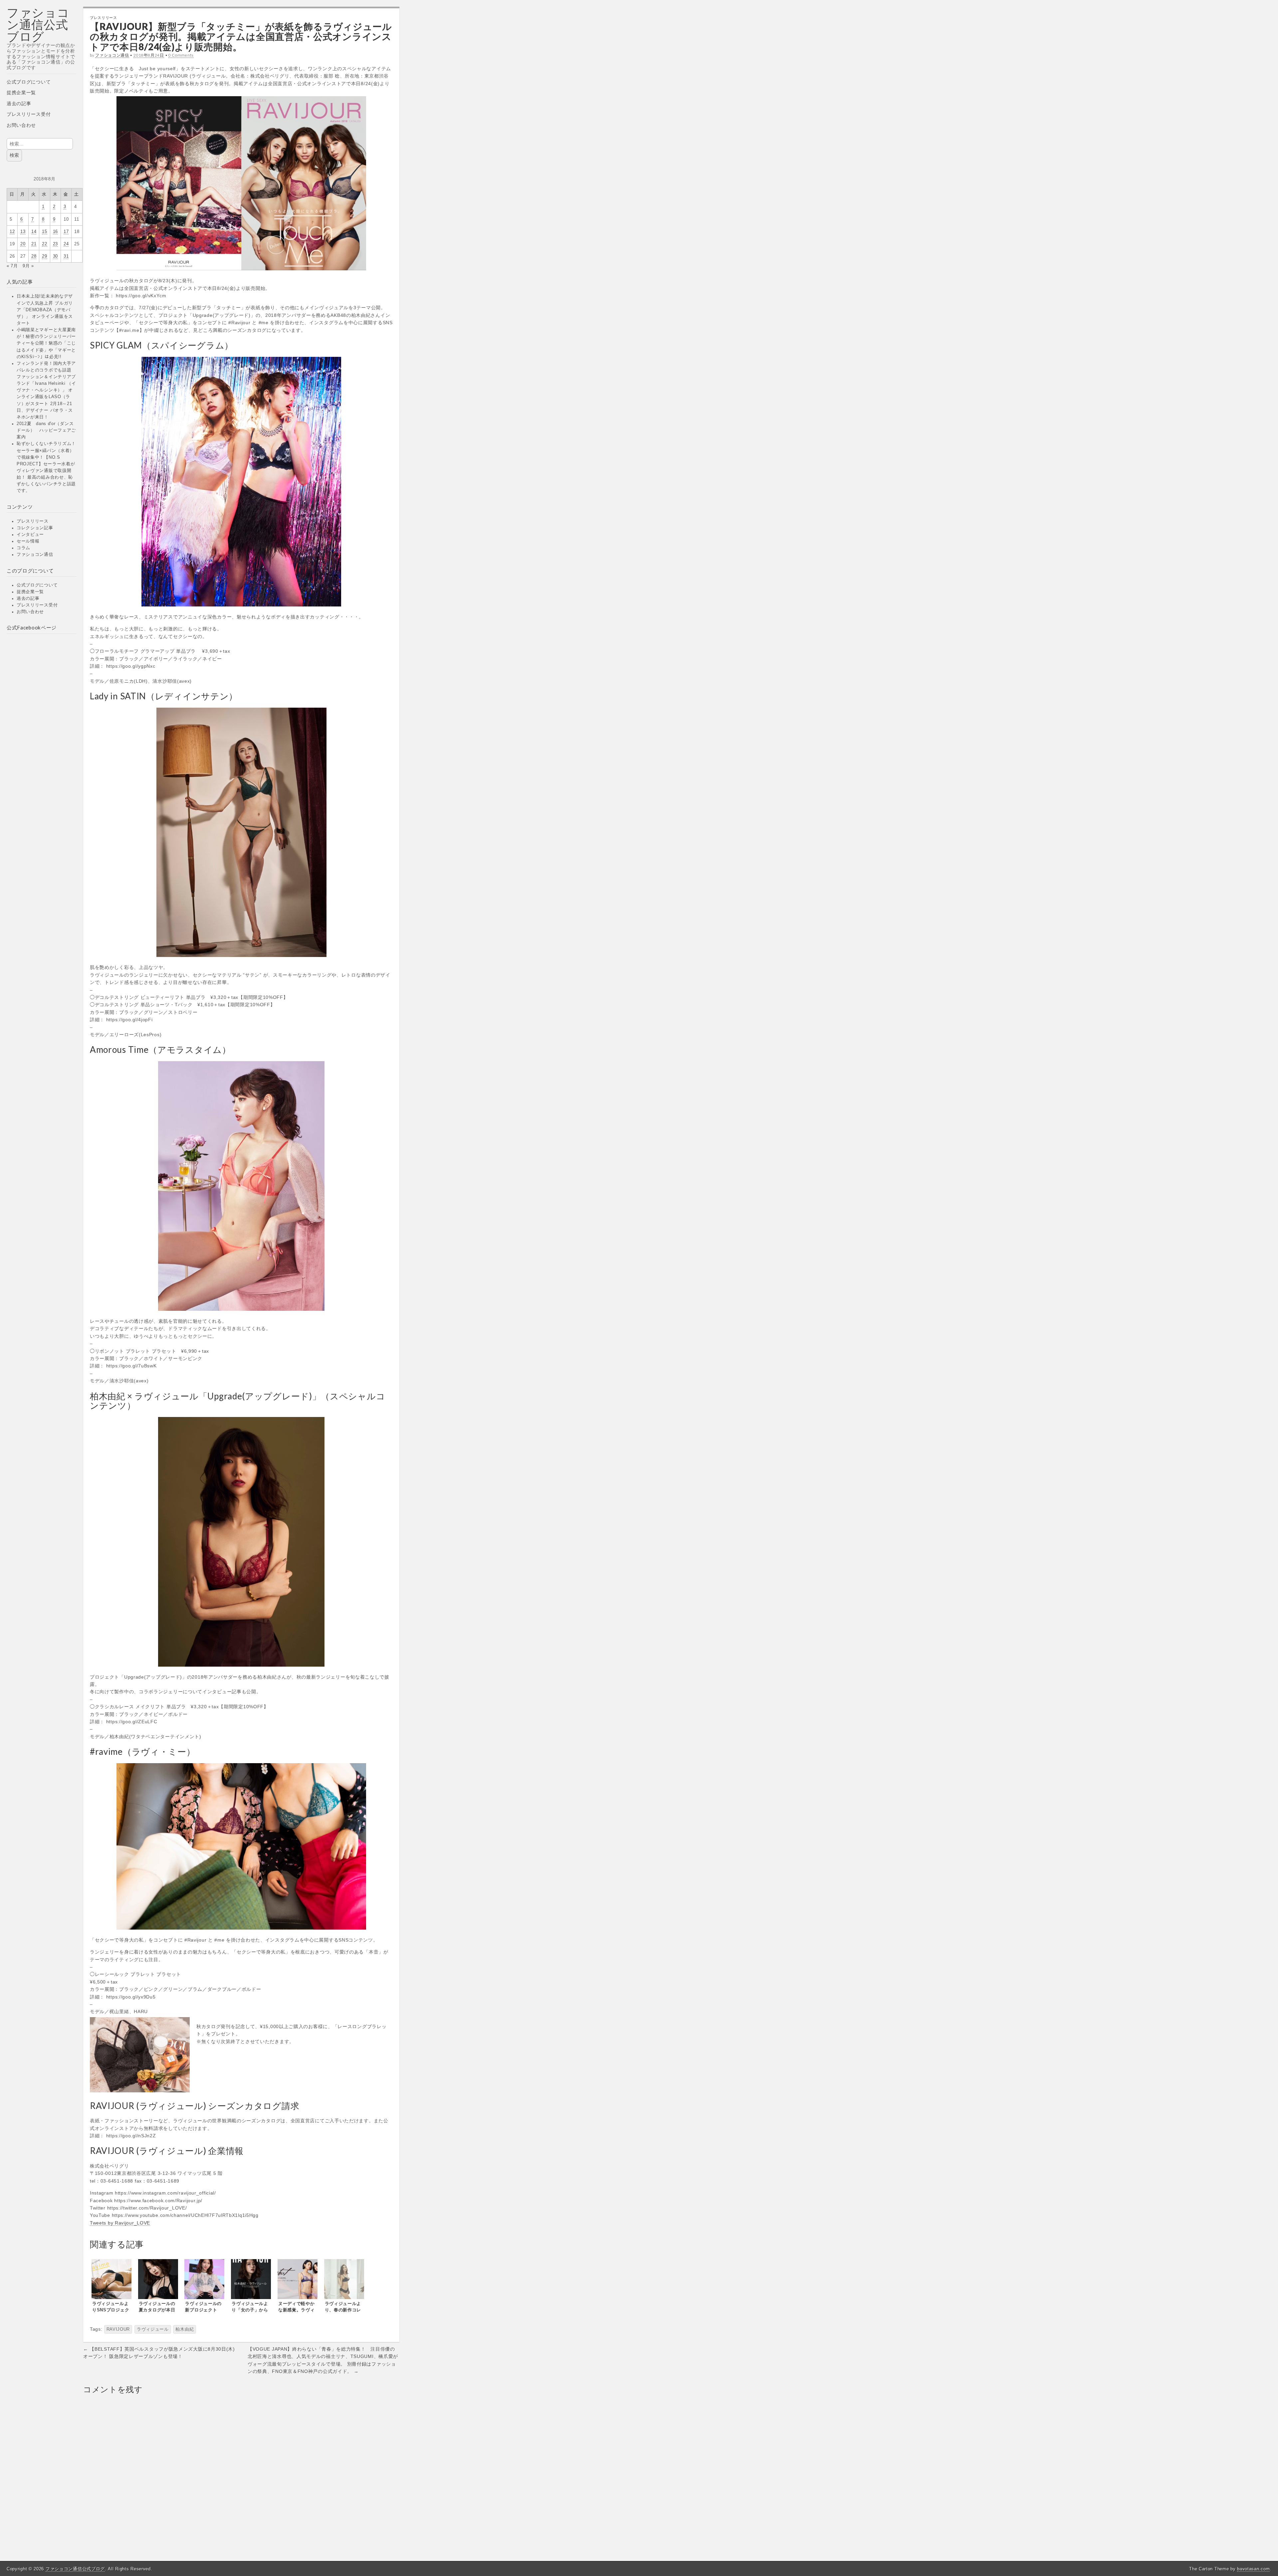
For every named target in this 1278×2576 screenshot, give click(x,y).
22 (44, 244)
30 (55, 256)
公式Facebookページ (32, 627)
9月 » (28, 266)
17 (66, 232)
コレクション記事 (35, 528)
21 (34, 244)
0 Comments (181, 55)
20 (23, 244)
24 (66, 244)
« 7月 (12, 266)
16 (55, 232)
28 (34, 256)
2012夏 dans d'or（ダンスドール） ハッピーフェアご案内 (46, 430)
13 (23, 232)
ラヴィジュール (153, 2329)
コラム (23, 548)
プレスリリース (33, 521)
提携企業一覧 (21, 93)
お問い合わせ (21, 125)
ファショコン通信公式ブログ (38, 24)
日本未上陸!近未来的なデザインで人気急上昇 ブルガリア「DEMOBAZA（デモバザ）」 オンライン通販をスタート (45, 310)
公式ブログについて (29, 82)
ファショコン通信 (35, 555)
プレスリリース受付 (29, 114)
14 (34, 232)
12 (12, 232)
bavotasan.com (1253, 2569)
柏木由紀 (185, 2329)
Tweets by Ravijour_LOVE (120, 2223)
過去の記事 (19, 104)
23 (55, 244)
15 (44, 232)
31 (66, 256)
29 (44, 256)
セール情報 (28, 541)
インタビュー (30, 535)
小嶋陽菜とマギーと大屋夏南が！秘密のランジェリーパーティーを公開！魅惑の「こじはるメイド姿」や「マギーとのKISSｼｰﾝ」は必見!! (46, 343)
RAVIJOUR (118, 2329)
